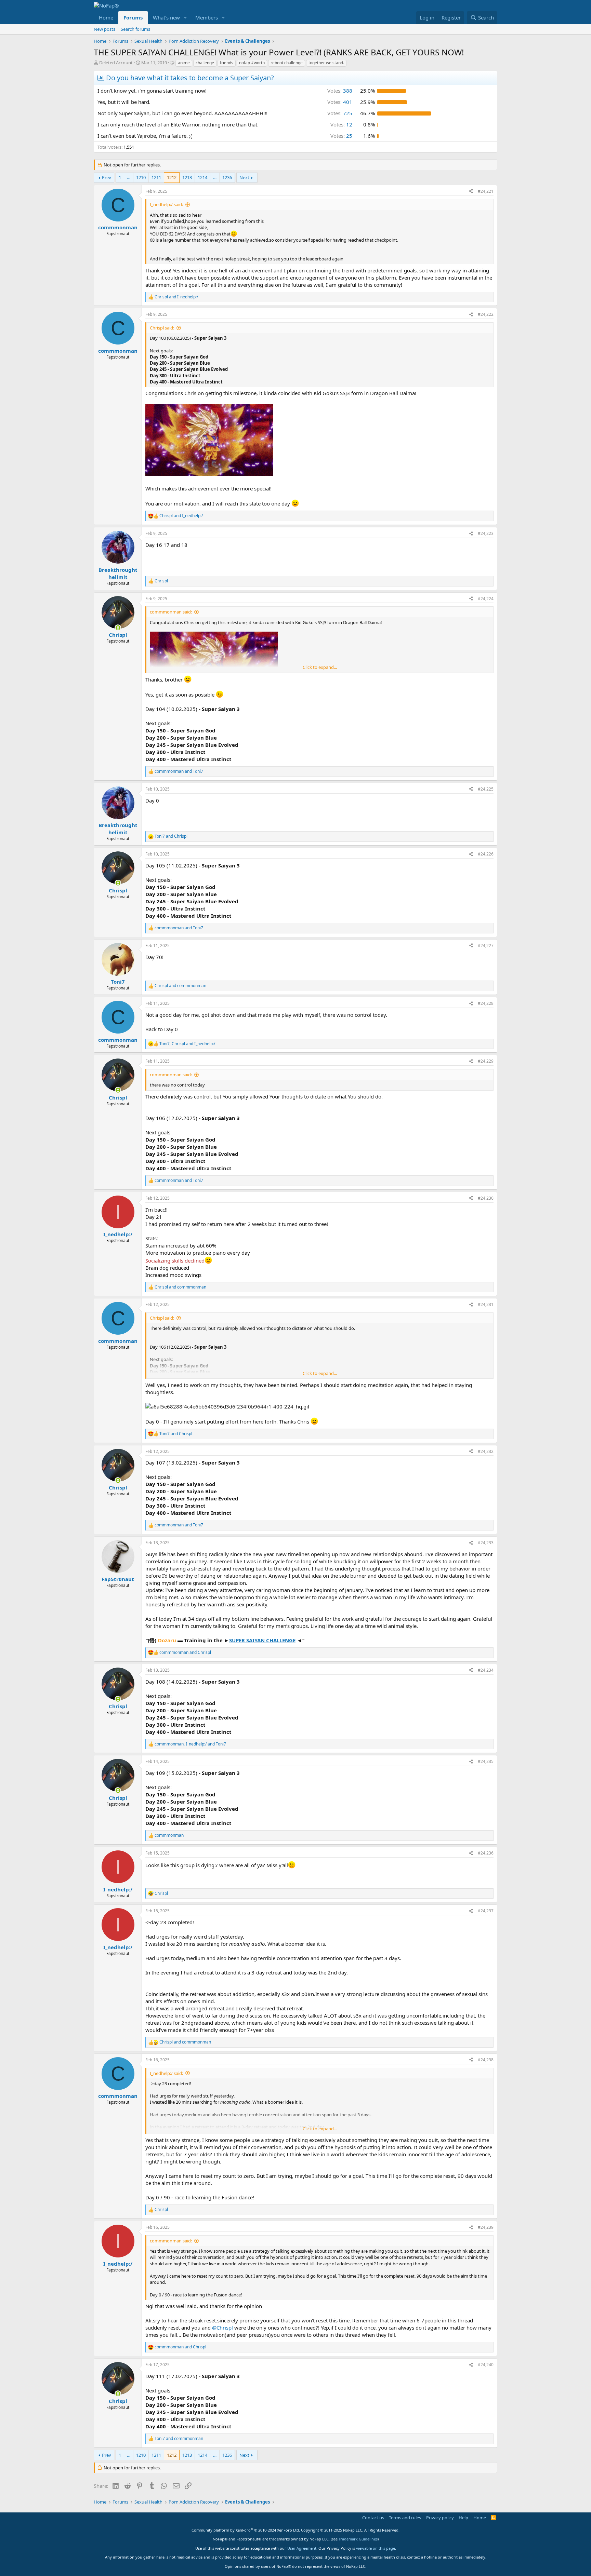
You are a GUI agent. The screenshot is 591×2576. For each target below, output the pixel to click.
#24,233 (486, 1543)
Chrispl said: (162, 328)
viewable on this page (376, 2548)
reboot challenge (287, 63)
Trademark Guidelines (358, 2539)
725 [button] (340, 113)
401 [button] (340, 102)
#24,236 (486, 1853)
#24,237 (486, 1911)
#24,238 (486, 2060)
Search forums (135, 29)
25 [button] (341, 136)
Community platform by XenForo (246, 2530)
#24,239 (486, 2227)
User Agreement (302, 2548)
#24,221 (486, 191)
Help (463, 2518)
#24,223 (486, 533)
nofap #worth (252, 63)
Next (244, 177)
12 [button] (341, 124)
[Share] (471, 192)
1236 (227, 177)
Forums (133, 17)
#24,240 (486, 2365)
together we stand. (326, 63)
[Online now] (118, 628)
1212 (172, 177)
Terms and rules (405, 2518)
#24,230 (486, 1198)
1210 (141, 177)
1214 (202, 177)
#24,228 (486, 1003)
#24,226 (486, 854)
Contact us (373, 2518)
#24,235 (486, 1761)
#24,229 (486, 1061)
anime (184, 63)
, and (187, 1044)
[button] (185, 18)
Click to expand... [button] (320, 667)
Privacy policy (440, 2518)
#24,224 (486, 599)
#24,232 (486, 1451)
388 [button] (340, 91)
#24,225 (486, 789)
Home (106, 17)
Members (207, 17)
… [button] (129, 177)
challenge (205, 63)
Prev (107, 177)
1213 (187, 177)
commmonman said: (171, 612)
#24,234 (486, 1670)
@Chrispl (222, 2328)
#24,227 (486, 946)
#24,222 (486, 314)
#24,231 (486, 1304)
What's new (166, 17)
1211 (156, 177)
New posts (104, 29)
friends (227, 63)
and (176, 297)
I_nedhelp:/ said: (166, 204)
